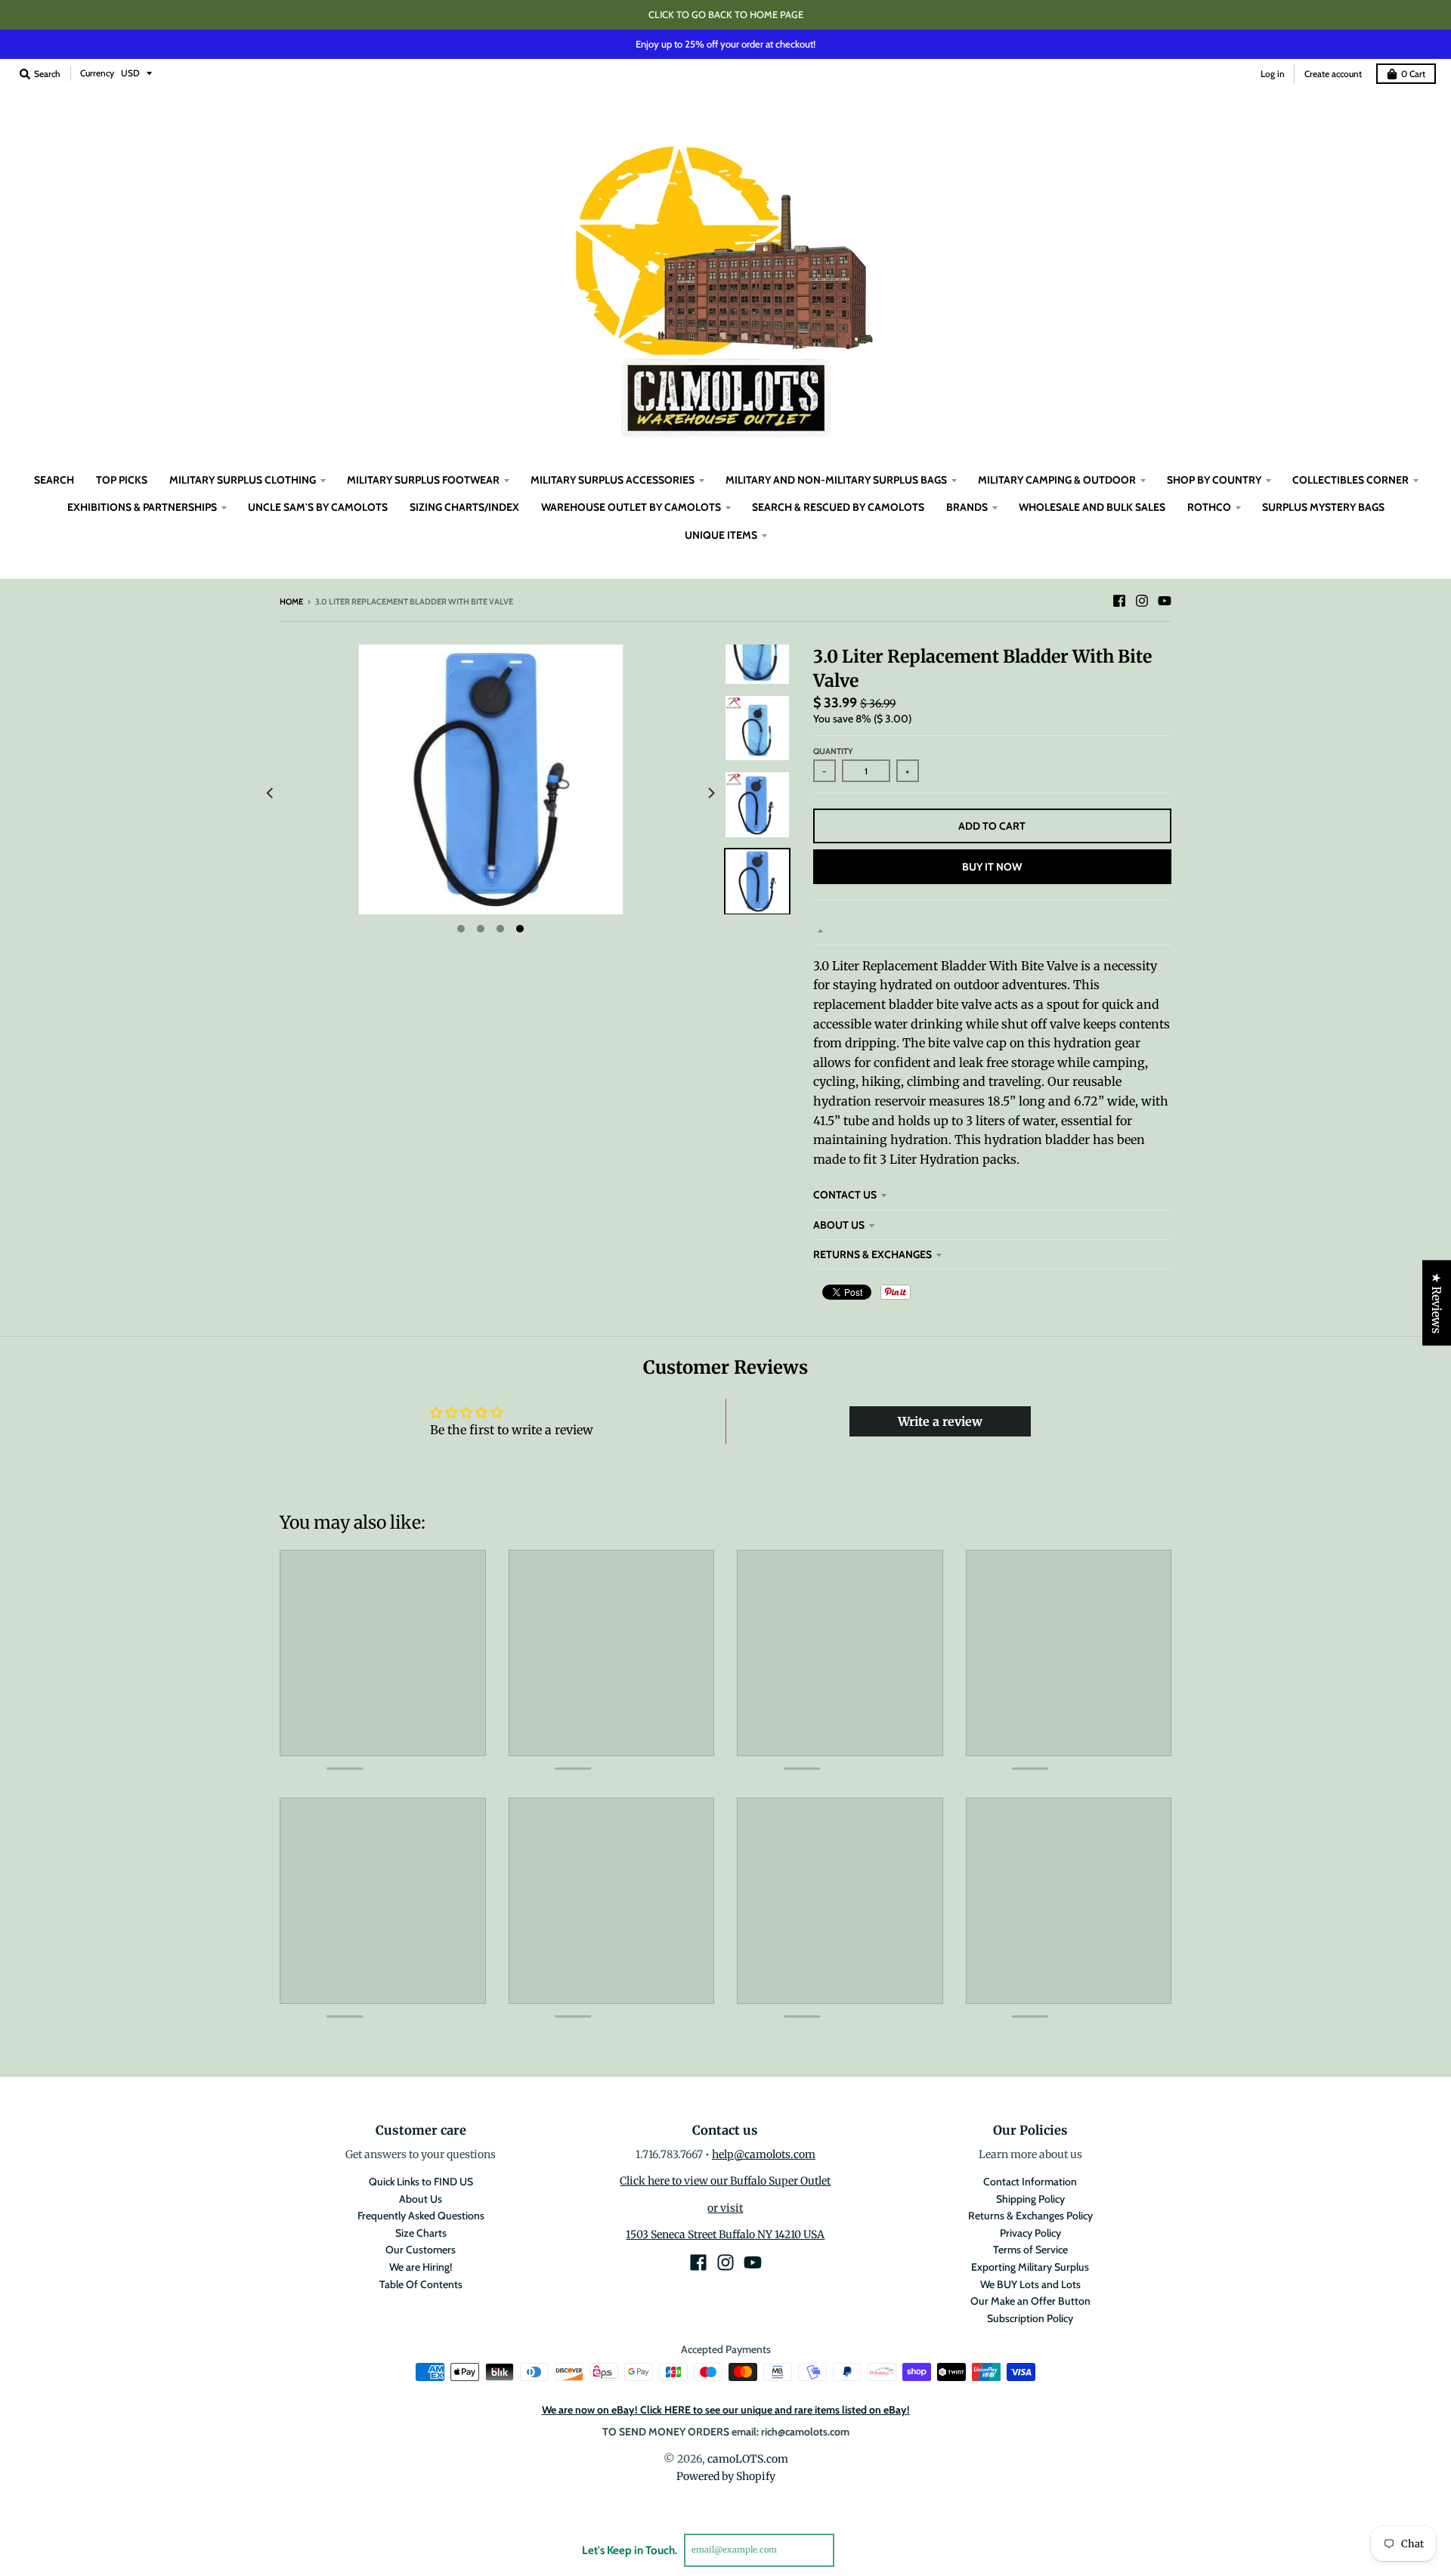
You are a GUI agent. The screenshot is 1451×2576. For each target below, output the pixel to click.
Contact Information (1030, 2182)
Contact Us (845, 1195)
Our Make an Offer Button (1030, 2301)
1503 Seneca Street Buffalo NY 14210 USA (725, 2234)
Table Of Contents (421, 2284)
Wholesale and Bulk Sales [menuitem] (1092, 507)
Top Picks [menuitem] (122, 480)
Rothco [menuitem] (1209, 507)
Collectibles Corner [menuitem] (1350, 480)
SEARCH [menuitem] (54, 480)
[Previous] (271, 793)
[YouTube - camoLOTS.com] (1165, 601)
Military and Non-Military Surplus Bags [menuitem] (836, 480)
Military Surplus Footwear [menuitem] (423, 480)
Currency (97, 73)
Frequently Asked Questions (421, 2216)
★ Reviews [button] (1437, 1302)
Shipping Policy (1030, 2199)
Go (852, 2550)
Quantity (833, 751)
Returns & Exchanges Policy (1030, 2216)
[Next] (710, 793)
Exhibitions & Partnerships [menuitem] (142, 507)
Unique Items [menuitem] (721, 535)
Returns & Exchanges (872, 1254)
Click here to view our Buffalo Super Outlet (725, 2181)
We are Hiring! (421, 2267)
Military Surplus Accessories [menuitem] (613, 480)
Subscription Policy (1030, 2318)
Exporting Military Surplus (1030, 2267)
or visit (725, 2208)
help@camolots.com (764, 2154)
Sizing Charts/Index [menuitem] (464, 507)
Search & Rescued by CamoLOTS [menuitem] (838, 507)
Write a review (940, 1421)
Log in (1273, 74)
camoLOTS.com (748, 2459)
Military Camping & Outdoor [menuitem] (1057, 480)
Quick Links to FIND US (421, 2182)
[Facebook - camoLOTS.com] (1119, 601)
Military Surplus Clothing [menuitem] (243, 480)
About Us (839, 1225)
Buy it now (992, 867)
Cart (1413, 74)
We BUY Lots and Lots (1030, 2284)
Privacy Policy (1030, 2233)
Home (291, 601)
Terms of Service (1030, 2250)
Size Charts (421, 2233)
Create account (1333, 74)
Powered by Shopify (726, 2476)
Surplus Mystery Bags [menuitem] (1323, 507)
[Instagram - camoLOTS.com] (1142, 601)
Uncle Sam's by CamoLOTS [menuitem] (318, 507)
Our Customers (421, 2250)
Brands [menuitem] (967, 507)
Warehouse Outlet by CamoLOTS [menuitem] (631, 507)
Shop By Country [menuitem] (1214, 480)
